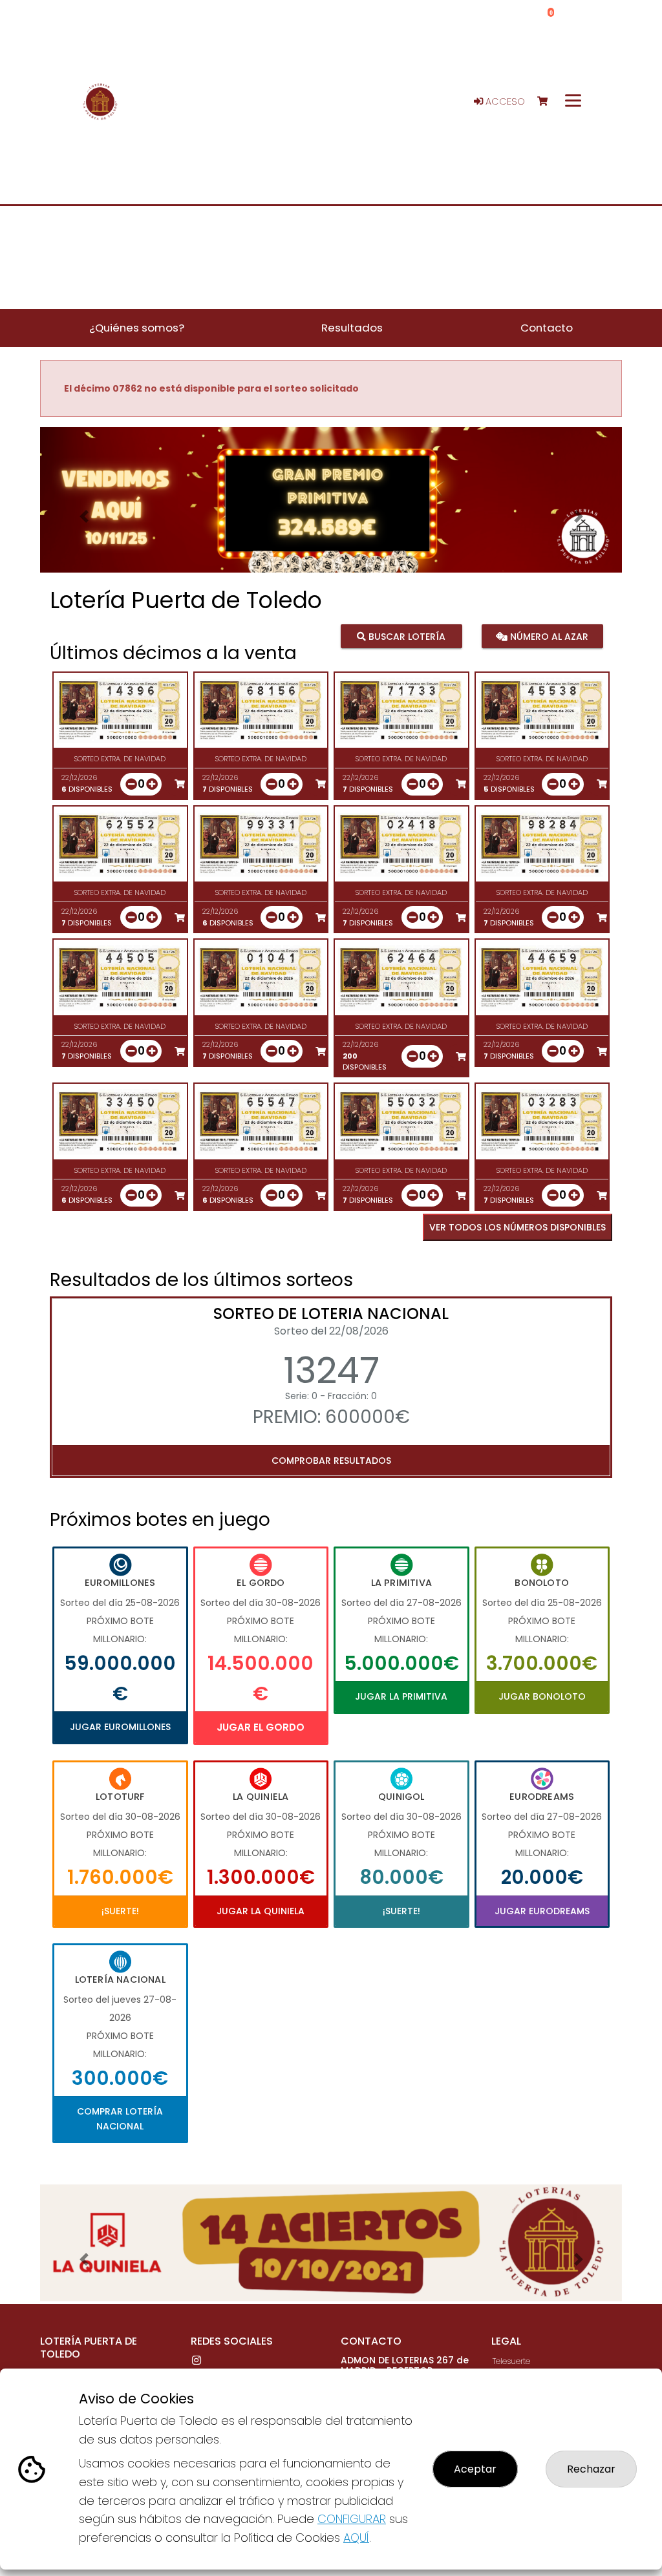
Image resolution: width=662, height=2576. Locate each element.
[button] (84, 516)
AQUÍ (356, 2538)
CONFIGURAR (352, 2519)
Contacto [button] (547, 328)
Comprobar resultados (331, 1461)
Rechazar (591, 2469)
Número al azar (548, 636)
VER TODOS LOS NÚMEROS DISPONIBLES (518, 1227)
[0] (549, 102)
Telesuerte (511, 2361)
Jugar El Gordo (261, 1727)
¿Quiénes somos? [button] (137, 328)
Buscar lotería (406, 636)
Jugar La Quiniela (261, 1911)
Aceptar (475, 2469)
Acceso (504, 101)
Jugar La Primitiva (401, 1696)
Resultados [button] (352, 328)
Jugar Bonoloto (542, 1696)
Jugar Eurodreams (542, 1911)
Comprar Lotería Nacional (120, 2118)
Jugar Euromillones (120, 1727)
